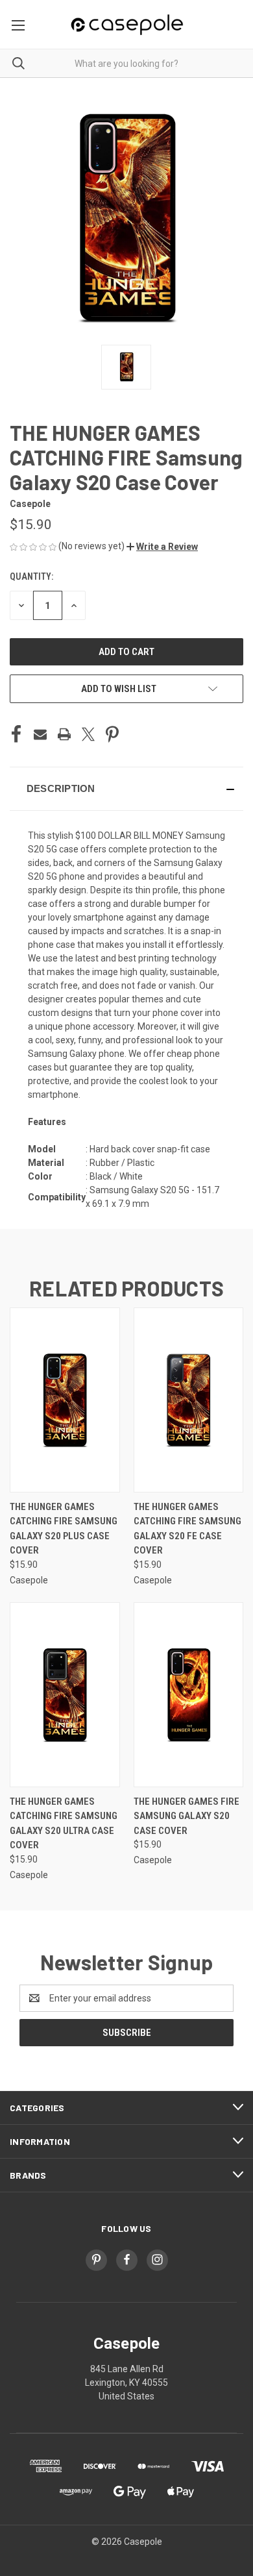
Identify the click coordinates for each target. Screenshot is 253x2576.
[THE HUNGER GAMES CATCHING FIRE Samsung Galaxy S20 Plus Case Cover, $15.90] (65, 1400)
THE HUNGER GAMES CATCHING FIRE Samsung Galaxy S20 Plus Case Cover (64, 1529)
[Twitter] (88, 734)
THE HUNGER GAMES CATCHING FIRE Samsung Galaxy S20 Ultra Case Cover (64, 1824)
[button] (162, 547)
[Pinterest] (112, 734)
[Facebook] (16, 734)
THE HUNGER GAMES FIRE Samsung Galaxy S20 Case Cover (187, 1816)
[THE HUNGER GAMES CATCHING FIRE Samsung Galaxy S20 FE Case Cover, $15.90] (189, 1400)
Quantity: (31, 576)
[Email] (40, 734)
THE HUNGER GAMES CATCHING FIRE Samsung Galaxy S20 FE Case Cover (187, 1529)
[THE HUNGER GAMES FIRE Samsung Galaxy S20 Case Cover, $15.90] (189, 1695)
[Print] (64, 734)
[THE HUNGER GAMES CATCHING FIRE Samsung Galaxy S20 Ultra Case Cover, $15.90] (65, 1695)
